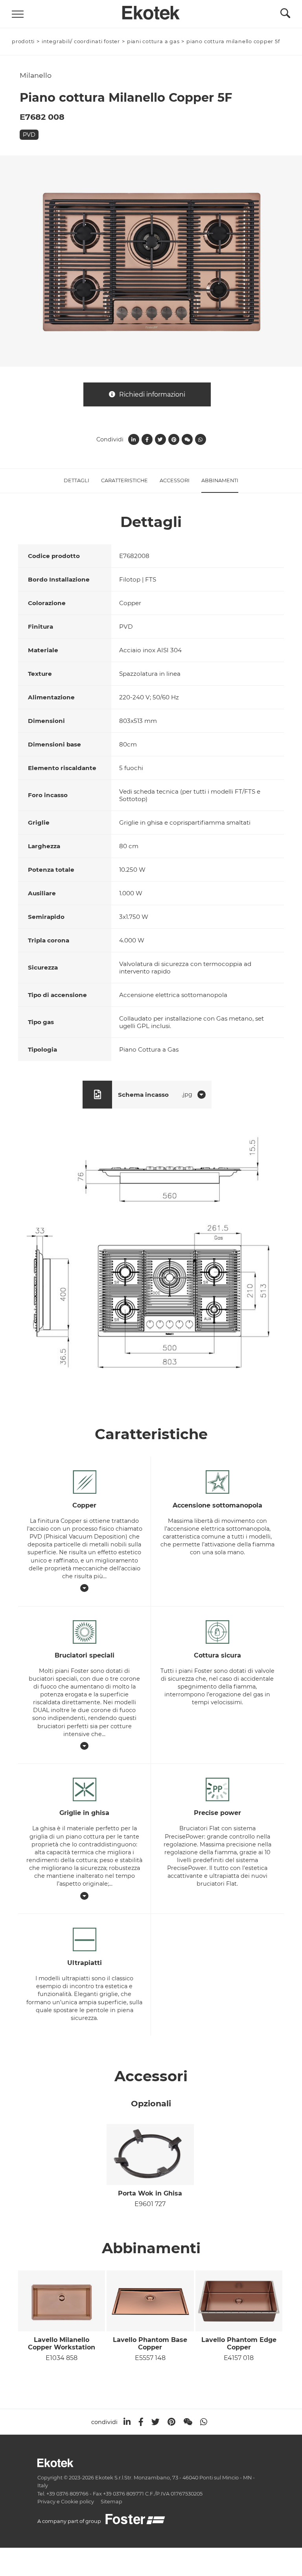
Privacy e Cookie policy (66, 2502)
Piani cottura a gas (153, 41)
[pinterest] (171, 2422)
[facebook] (141, 2422)
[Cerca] (285, 15)
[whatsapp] (204, 2422)
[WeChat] (188, 2422)
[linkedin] (127, 2422)
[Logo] (151, 11)
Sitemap (111, 2502)
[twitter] (156, 2422)
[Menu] (18, 14)
